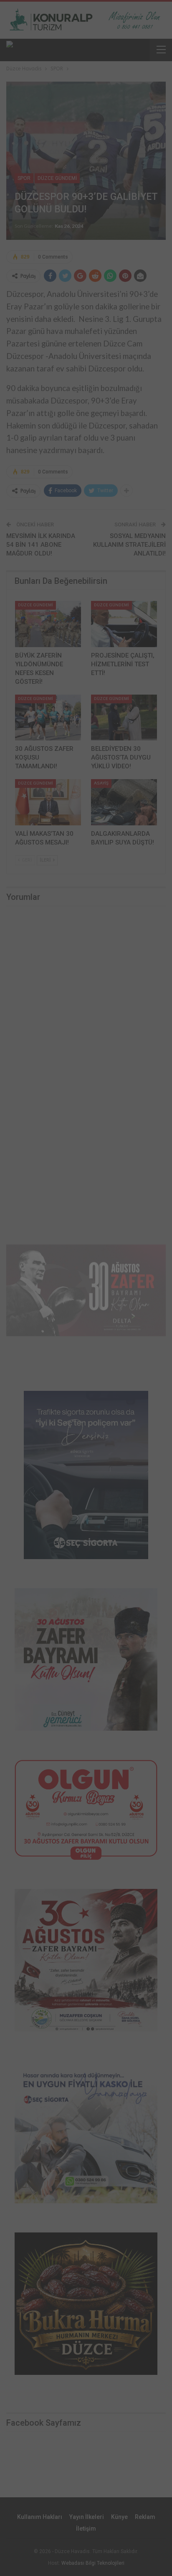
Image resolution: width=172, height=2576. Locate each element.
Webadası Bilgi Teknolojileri (93, 2563)
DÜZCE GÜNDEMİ (57, 178)
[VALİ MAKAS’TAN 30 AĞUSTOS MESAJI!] (48, 802)
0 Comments (53, 257)
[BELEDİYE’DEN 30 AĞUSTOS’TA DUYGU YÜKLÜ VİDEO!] (124, 718)
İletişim (86, 2529)
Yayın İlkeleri (87, 2517)
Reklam (145, 2517)
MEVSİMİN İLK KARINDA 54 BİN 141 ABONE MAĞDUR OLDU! (41, 545)
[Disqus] (86, 1029)
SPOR (24, 178)
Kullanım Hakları (40, 2517)
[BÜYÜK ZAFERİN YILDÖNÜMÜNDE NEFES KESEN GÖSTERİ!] (48, 624)
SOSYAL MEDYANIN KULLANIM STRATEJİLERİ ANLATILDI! (129, 545)
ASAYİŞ (101, 783)
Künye (119, 2517)
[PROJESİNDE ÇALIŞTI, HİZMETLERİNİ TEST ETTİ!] (124, 624)
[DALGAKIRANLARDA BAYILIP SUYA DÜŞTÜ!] (124, 802)
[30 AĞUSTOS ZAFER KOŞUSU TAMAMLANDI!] (48, 718)
